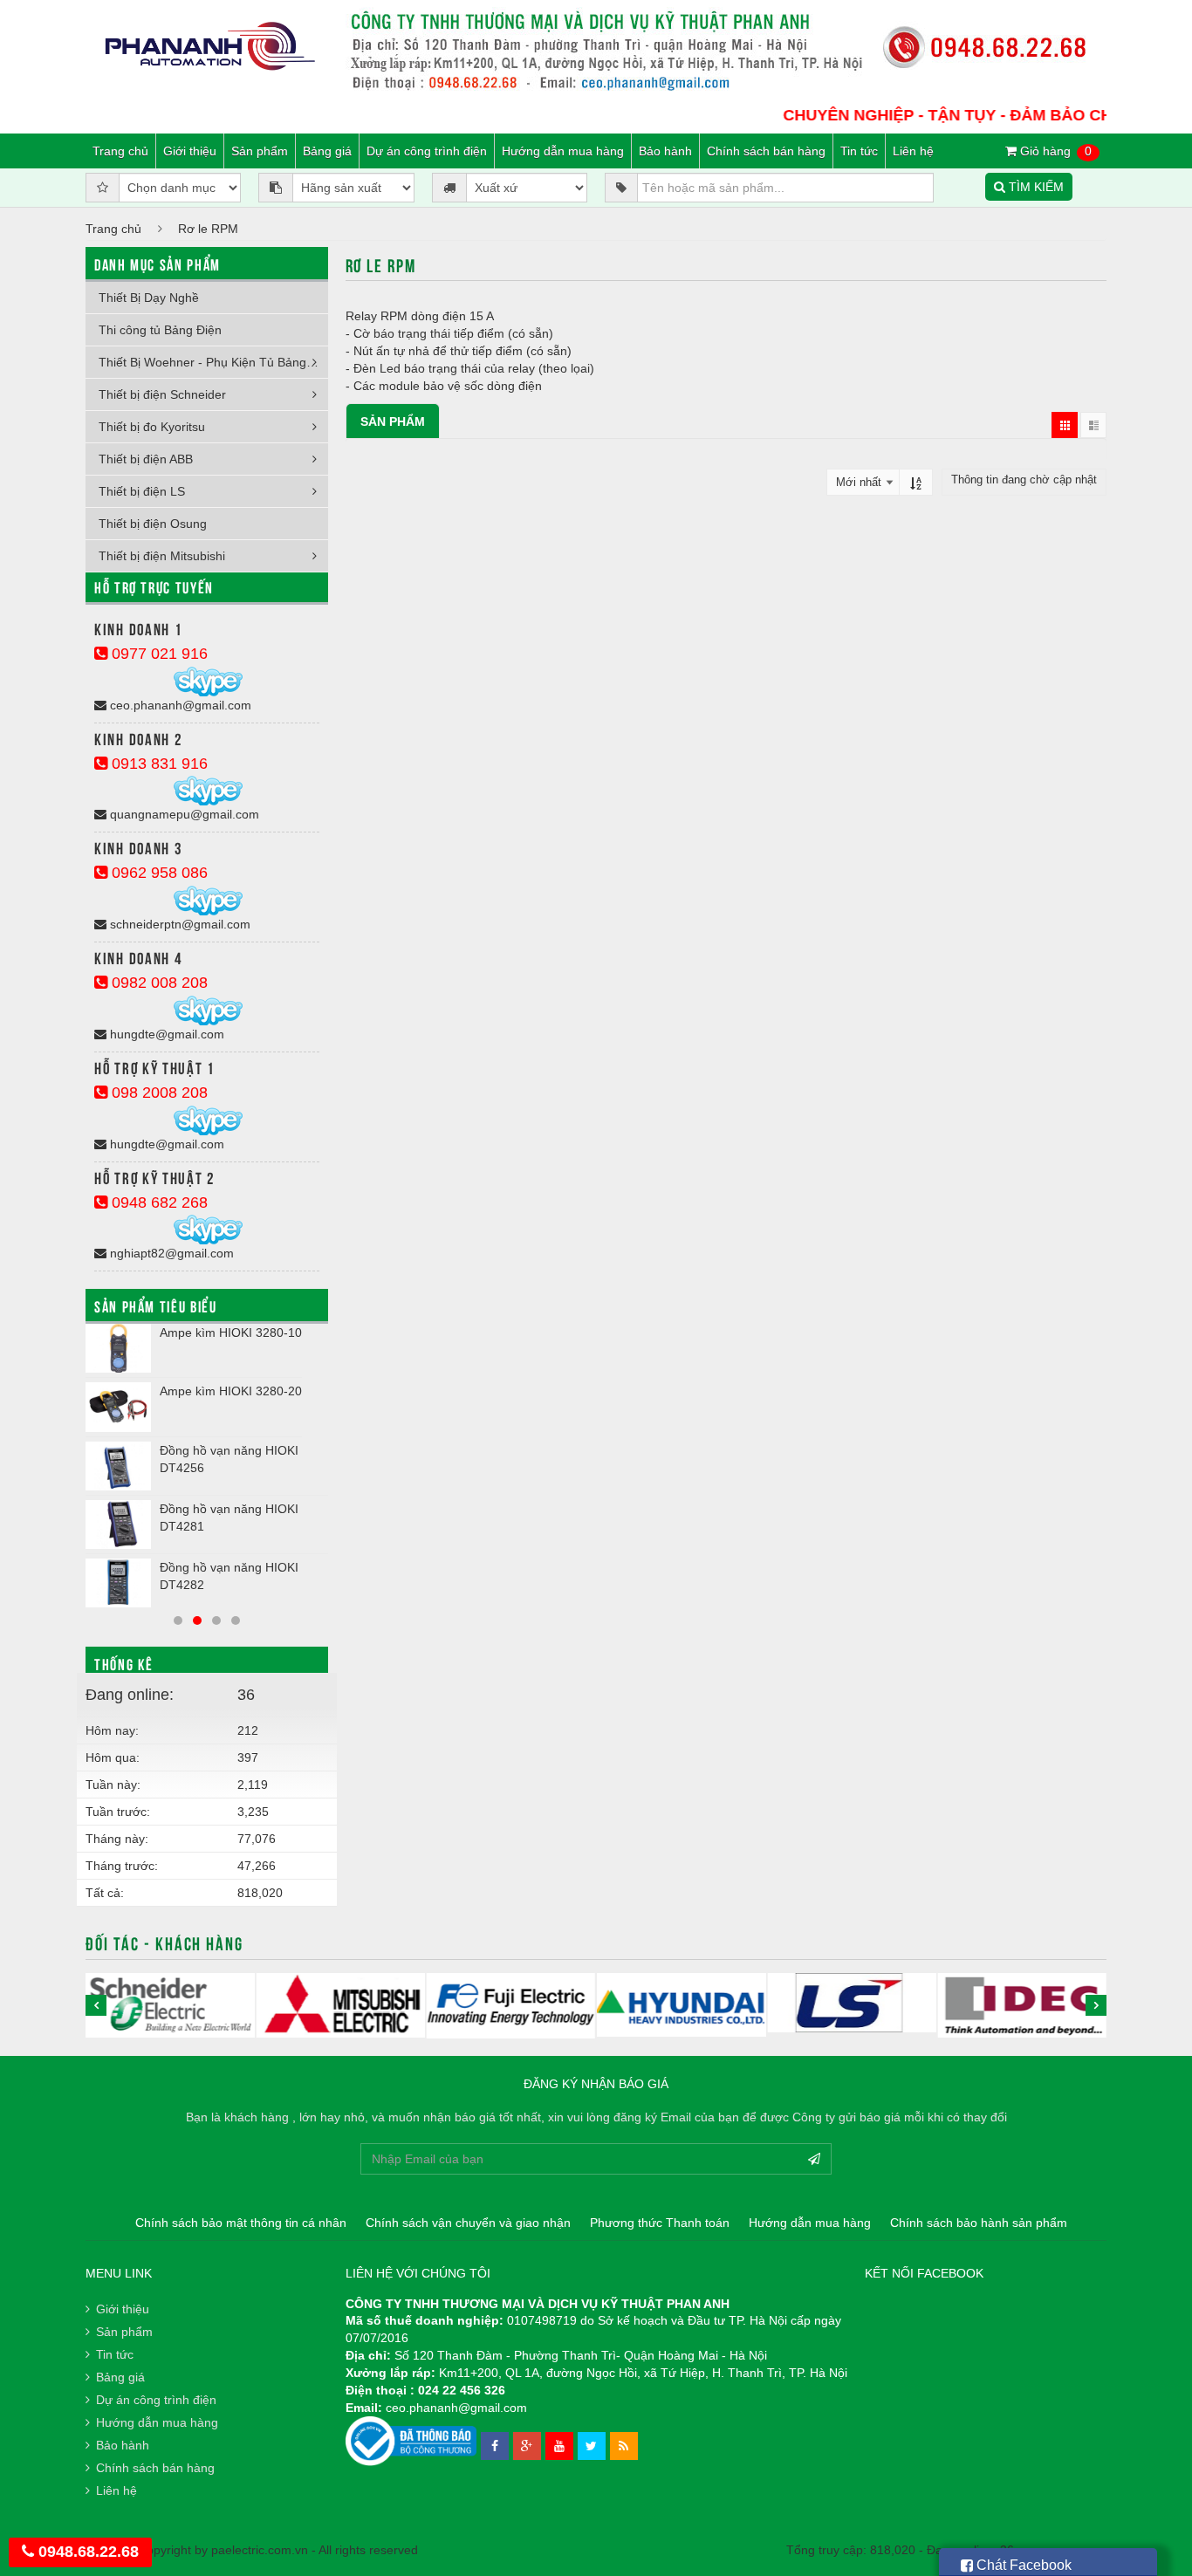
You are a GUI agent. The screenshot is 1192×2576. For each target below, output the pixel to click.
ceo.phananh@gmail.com (179, 705)
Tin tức (859, 151)
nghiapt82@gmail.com (170, 1253)
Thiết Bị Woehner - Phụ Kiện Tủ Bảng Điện (213, 362)
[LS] (851, 2003)
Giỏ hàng (1054, 151)
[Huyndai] (681, 2005)
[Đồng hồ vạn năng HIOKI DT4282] (118, 1583)
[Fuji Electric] (511, 2006)
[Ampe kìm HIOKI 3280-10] (118, 1348)
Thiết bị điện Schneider (162, 394)
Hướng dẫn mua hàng (563, 151)
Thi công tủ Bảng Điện (160, 330)
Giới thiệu (190, 151)
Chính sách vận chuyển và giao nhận (468, 2223)
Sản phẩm (260, 151)
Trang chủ (120, 151)
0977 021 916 (158, 654)
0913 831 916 (158, 764)
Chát (1022, 2565)
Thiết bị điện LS (142, 491)
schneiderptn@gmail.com (178, 924)
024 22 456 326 (462, 2390)
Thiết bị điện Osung (153, 524)
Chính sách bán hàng (766, 151)
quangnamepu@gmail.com (183, 814)
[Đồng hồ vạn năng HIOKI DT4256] (118, 1466)
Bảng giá (327, 151)
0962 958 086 (158, 873)
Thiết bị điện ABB (146, 459)
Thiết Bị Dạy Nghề (149, 298)
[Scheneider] (170, 2005)
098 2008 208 (158, 1093)
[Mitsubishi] (340, 2005)
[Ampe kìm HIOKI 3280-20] (118, 1407)
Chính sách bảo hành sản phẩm (979, 2223)
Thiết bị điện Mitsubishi (162, 556)
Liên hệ (913, 151)
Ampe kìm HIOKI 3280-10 (231, 1333)
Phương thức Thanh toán (660, 2223)
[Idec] (1022, 2005)
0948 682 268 (158, 1202)
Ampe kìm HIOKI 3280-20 (231, 1391)
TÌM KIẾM (1034, 187)
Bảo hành (665, 151)
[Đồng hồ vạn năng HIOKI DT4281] (118, 1524)
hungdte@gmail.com (165, 1034)
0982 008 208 (158, 983)
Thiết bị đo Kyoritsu (152, 427)
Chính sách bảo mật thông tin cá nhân (241, 2223)
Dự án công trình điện (427, 151)
